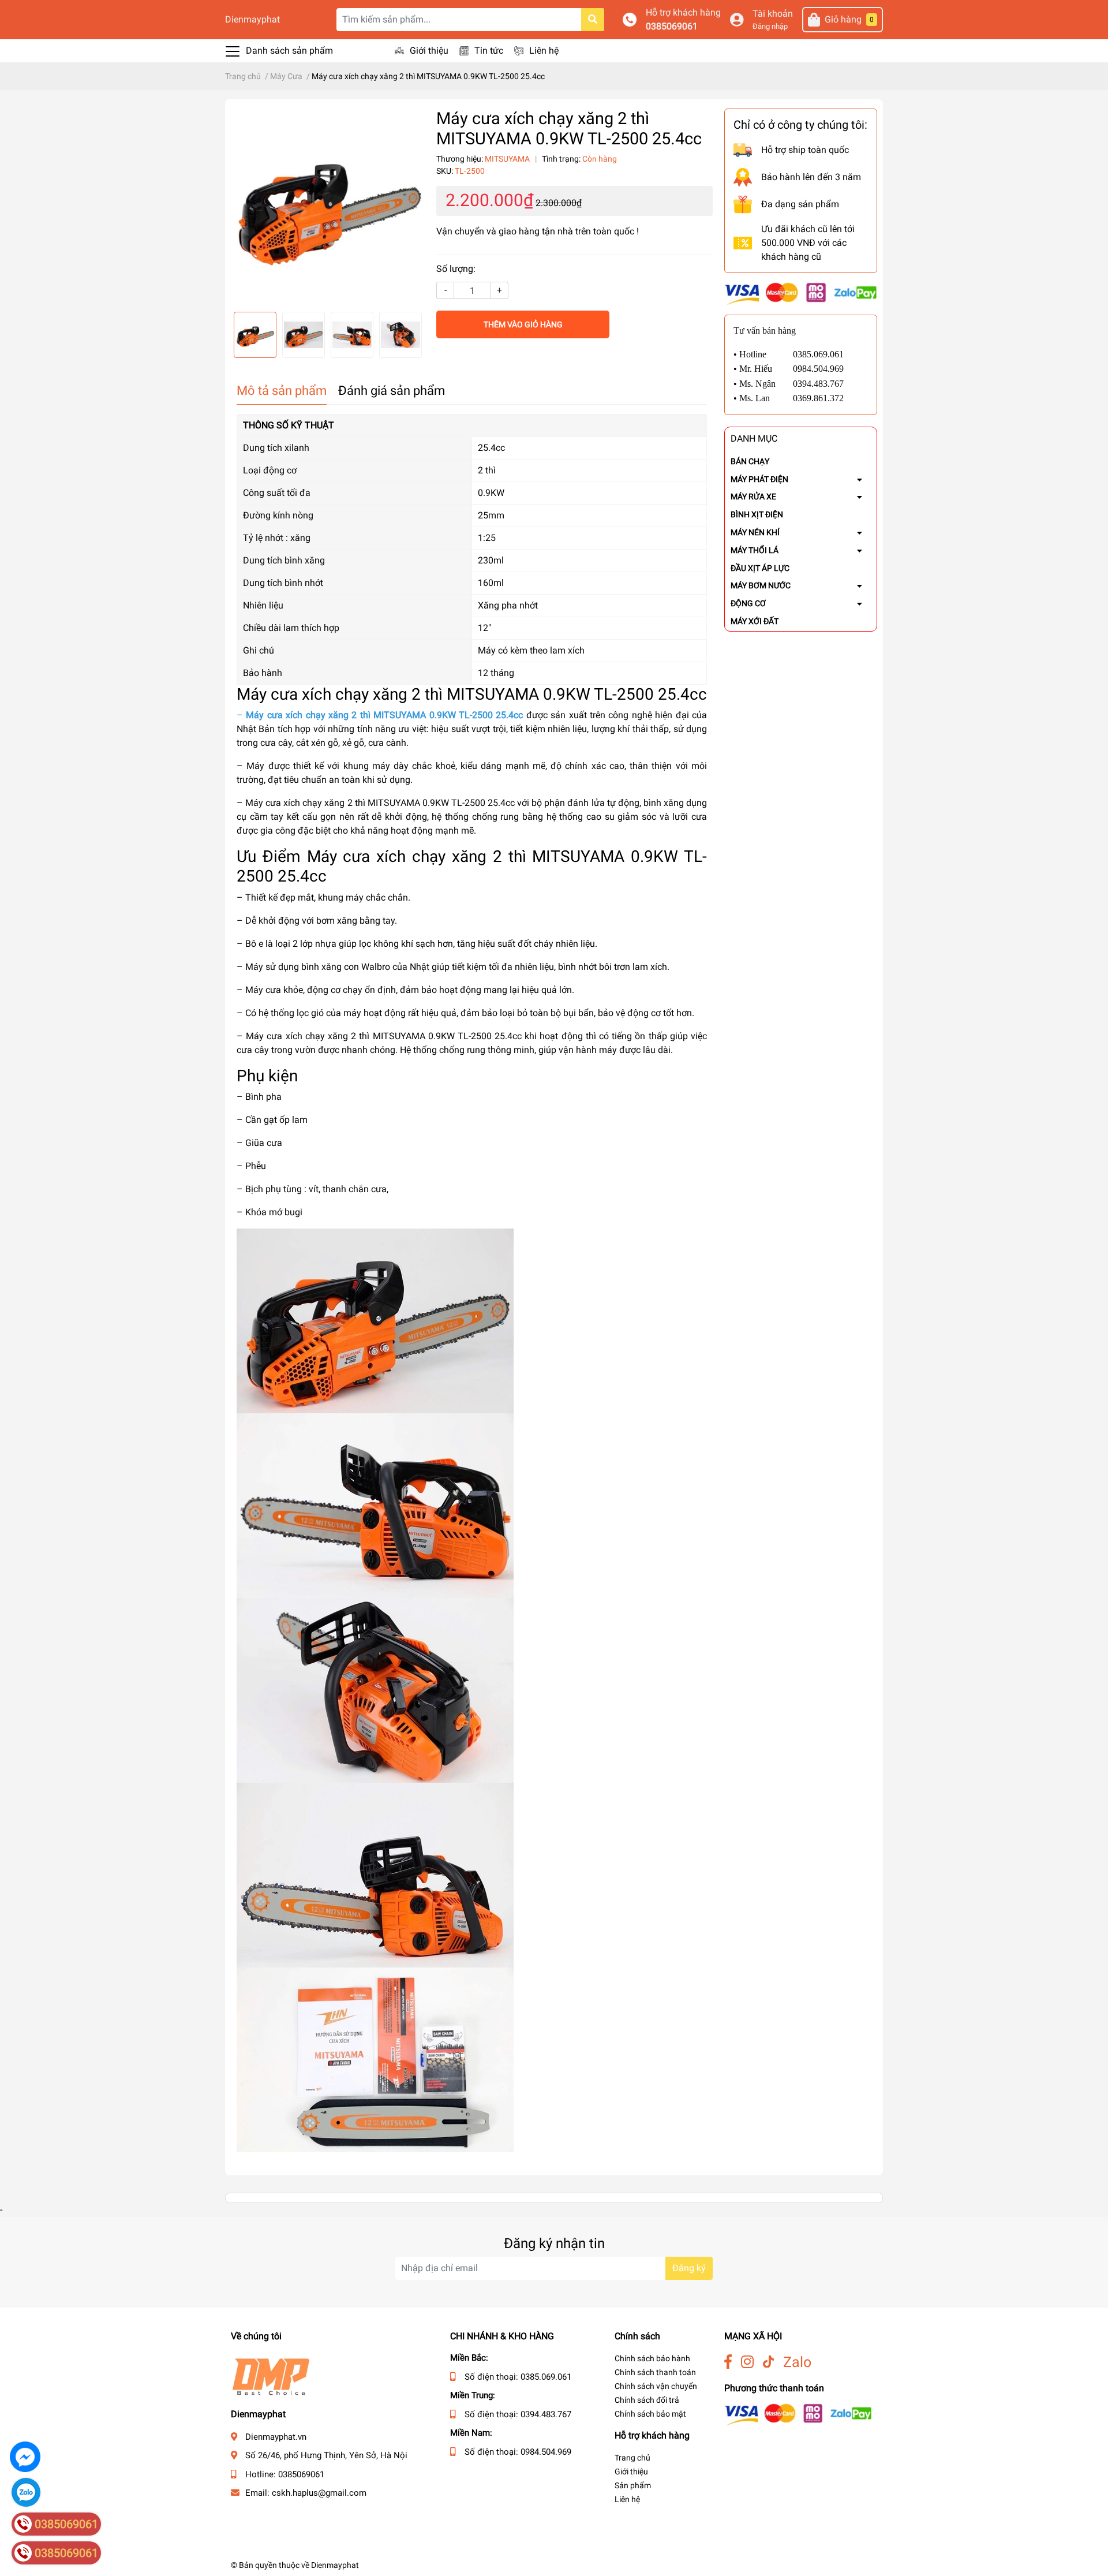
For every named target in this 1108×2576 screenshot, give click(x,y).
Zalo (797, 2362)
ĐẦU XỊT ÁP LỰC (760, 568)
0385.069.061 (546, 2377)
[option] (328, 206)
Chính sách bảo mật (650, 2414)
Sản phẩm (633, 2485)
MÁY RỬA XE (753, 496)
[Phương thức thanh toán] (801, 293)
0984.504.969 (546, 2452)
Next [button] (412, 335)
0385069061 (672, 26)
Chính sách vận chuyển (656, 2386)
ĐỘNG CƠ (748, 603)
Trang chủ (632, 2458)
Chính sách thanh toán (655, 2372)
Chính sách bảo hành (652, 2358)
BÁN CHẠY (750, 461)
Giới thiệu (429, 51)
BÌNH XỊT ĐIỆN (757, 514)
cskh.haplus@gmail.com (319, 2493)
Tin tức (489, 51)
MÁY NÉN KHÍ (755, 532)
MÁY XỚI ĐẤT (755, 621)
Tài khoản (773, 14)
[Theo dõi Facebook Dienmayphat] (728, 2362)
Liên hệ (544, 51)
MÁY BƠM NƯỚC (761, 585)
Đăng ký (689, 2268)
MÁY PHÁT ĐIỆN (759, 479)
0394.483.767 (546, 2414)
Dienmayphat (252, 19)
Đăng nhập (770, 26)
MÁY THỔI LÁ (755, 550)
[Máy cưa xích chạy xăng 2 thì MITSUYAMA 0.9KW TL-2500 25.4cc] (328, 206)
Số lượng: (456, 269)
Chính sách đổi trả (647, 2400)
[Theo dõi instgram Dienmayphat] (747, 2362)
